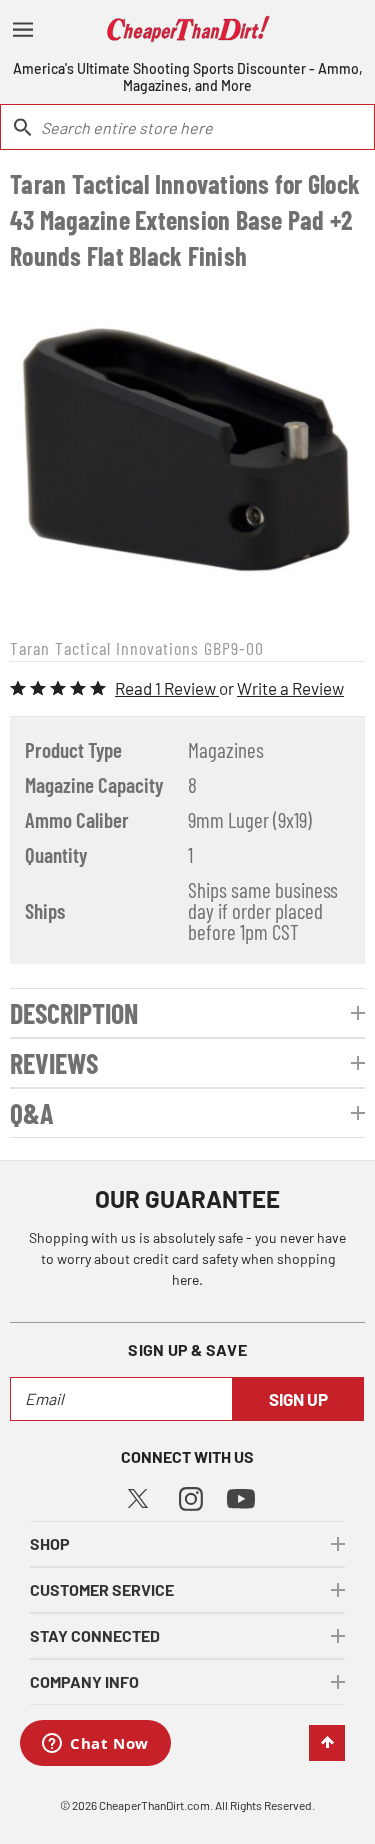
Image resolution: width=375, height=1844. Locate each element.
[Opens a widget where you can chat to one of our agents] (95, 1745)
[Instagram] (191, 1496)
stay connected (95, 1635)
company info (84, 1681)
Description (74, 1013)
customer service (102, 1589)
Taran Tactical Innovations (104, 648)
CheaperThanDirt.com (154, 1805)
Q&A (32, 1113)
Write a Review (290, 688)
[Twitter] (138, 1495)
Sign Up (298, 1399)
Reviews (54, 1063)
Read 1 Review (167, 688)
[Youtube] (241, 1497)
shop (50, 1543)
